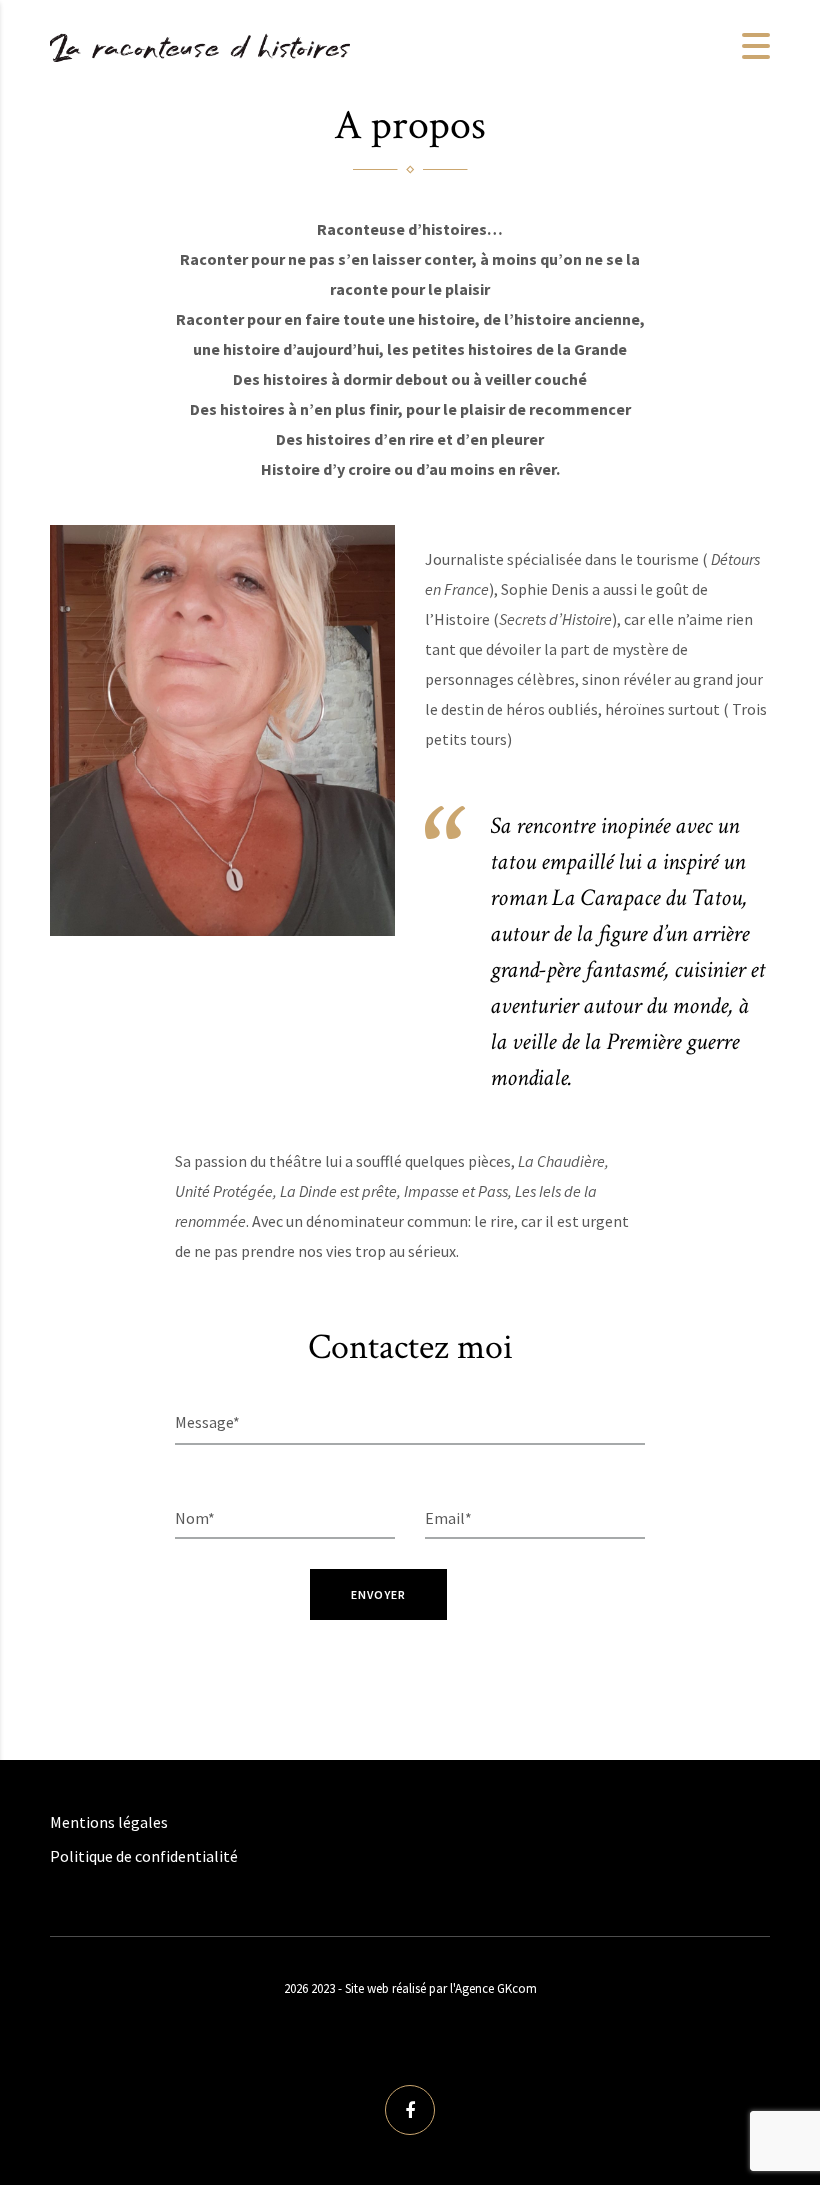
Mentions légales (109, 1822)
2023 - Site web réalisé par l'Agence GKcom (424, 1988)
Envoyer (379, 1594)
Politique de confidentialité (144, 1856)
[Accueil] (200, 44)
